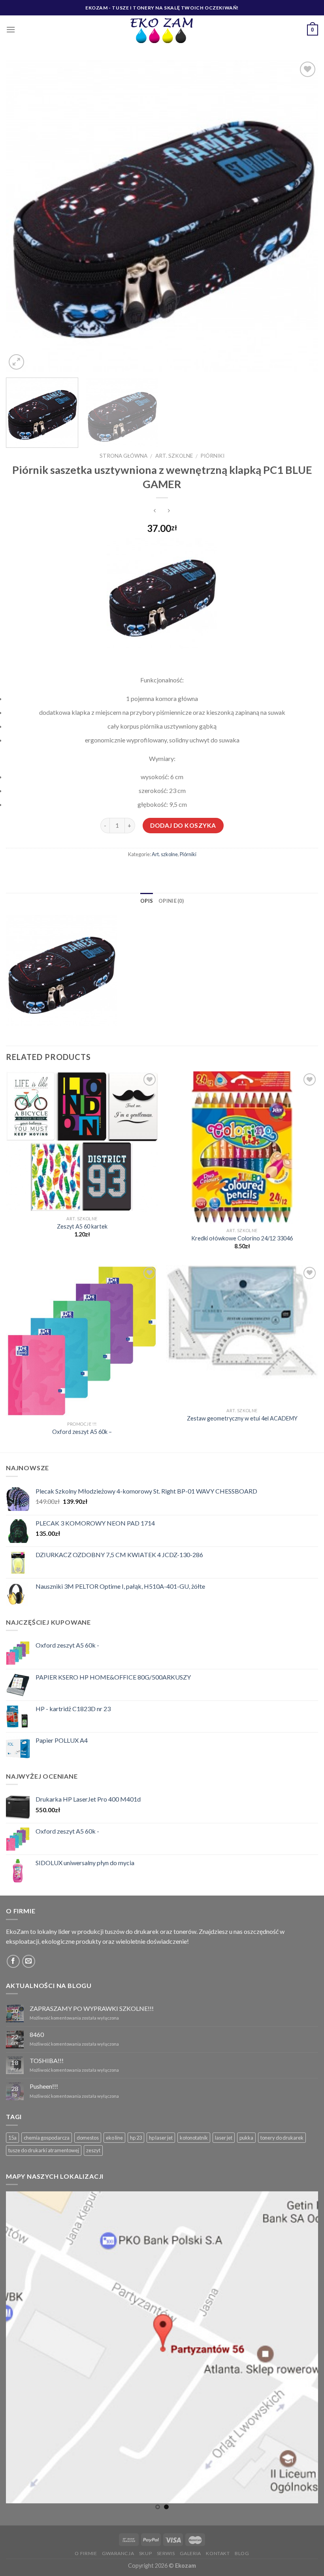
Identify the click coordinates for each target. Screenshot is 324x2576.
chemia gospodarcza (47, 2138)
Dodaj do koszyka (183, 825)
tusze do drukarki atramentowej (44, 2150)
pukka (246, 2138)
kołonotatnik (194, 2138)
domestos (88, 2138)
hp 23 (136, 2138)
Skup (145, 2553)
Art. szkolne (174, 456)
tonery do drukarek (282, 2138)
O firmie (86, 2553)
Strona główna (123, 456)
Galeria (190, 2553)
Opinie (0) (171, 901)
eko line (114, 2138)
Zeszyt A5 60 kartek (82, 1226)
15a (12, 2138)
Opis (147, 901)
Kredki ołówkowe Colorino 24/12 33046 (242, 1238)
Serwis (166, 2553)
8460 (37, 2034)
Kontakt (218, 2553)
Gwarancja (118, 2553)
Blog (242, 2553)
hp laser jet (161, 2138)
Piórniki (212, 456)
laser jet (224, 2138)
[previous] (22, 216)
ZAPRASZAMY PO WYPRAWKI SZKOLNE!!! (92, 2008)
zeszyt (93, 2150)
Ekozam (186, 2566)
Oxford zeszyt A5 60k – (82, 1432)
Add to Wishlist (304, 88)
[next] (302, 216)
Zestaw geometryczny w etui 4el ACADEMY (242, 1418)
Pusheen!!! (44, 2086)
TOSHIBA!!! (47, 2060)
